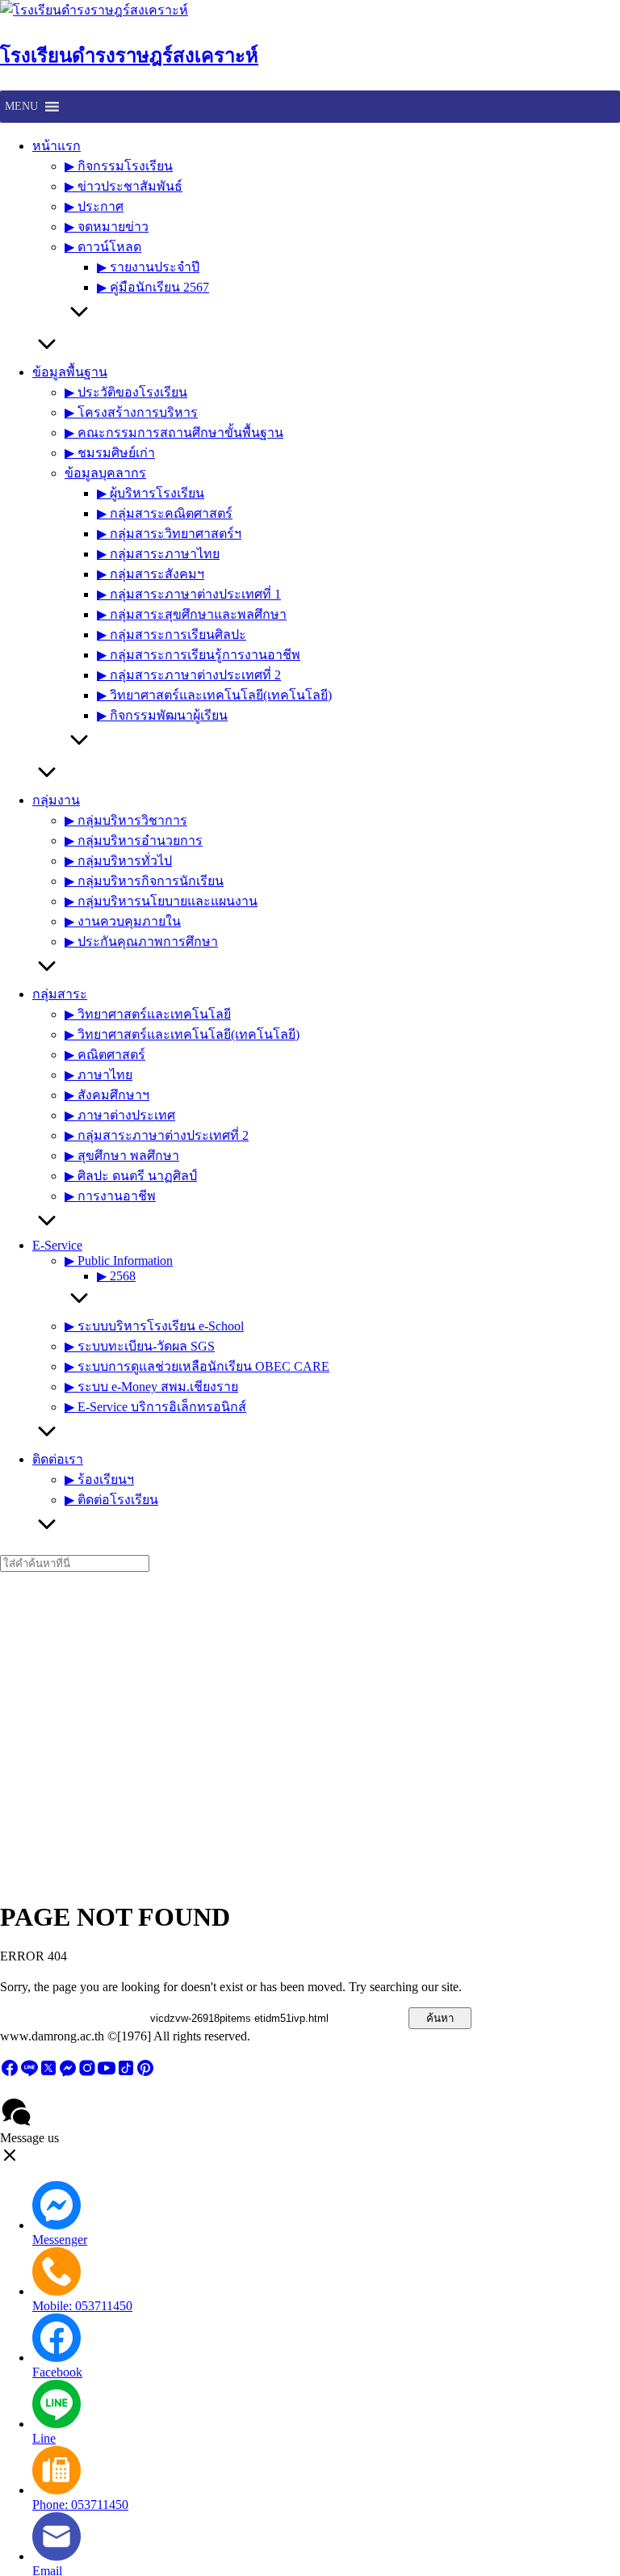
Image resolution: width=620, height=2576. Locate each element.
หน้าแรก (57, 146)
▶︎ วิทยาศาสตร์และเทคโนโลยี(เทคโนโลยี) (214, 695)
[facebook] (10, 2073)
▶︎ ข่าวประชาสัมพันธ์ (124, 186)
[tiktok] (126, 2073)
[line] (29, 2073)
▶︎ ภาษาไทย (98, 1075)
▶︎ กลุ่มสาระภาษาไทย (158, 554)
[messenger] (68, 2073)
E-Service (57, 1245)
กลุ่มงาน (56, 800)
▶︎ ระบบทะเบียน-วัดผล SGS (140, 1346)
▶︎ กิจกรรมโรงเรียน (119, 166)
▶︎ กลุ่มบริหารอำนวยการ (134, 840)
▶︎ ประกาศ (94, 206)
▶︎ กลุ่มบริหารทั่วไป (118, 861)
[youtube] (107, 2073)
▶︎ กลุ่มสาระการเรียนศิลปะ (172, 635)
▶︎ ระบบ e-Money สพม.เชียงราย (151, 1387)
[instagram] (87, 2073)
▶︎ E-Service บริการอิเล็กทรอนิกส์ (155, 1407)
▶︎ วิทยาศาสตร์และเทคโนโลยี (148, 1014)
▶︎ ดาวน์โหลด (103, 247)
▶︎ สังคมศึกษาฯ (107, 1095)
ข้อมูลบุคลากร (105, 473)
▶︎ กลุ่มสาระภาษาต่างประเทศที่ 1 (189, 594)
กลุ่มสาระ (60, 994)
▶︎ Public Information (119, 1261)
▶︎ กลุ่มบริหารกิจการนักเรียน (144, 881)
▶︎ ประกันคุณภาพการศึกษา (141, 941)
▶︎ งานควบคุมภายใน (123, 921)
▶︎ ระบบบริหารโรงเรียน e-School (154, 1326)
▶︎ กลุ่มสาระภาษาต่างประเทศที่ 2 (189, 675)
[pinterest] (145, 2073)
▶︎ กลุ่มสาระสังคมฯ (151, 574)
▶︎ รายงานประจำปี (148, 267)
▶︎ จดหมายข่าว (107, 227)
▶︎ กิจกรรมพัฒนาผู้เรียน (162, 715)
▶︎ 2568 (116, 1276)
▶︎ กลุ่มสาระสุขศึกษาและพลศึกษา (192, 614)
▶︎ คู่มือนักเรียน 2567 (153, 287)
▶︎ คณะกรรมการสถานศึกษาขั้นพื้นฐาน (174, 433)
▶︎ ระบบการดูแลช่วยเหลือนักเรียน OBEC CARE (197, 1366)
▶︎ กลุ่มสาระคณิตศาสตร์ (165, 513)
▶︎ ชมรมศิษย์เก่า (110, 453)
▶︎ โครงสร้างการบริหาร (131, 412)
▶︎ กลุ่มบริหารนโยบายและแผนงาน (161, 901)
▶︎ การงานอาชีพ (110, 1196)
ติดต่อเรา (58, 1459)
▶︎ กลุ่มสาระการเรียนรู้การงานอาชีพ (199, 655)
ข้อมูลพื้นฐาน (70, 372)
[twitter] (48, 2073)
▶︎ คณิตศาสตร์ (105, 1055)
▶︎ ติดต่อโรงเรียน (111, 1500)
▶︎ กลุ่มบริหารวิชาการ (126, 820)
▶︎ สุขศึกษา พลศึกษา (122, 1156)
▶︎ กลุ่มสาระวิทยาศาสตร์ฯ (169, 534)
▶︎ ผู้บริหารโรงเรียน (151, 493)
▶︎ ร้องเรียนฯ (99, 1479)
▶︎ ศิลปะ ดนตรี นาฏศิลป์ (131, 1176)
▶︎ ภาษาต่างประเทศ (120, 1115)
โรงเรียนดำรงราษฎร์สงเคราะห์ (129, 56)
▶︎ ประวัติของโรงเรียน (126, 392)
